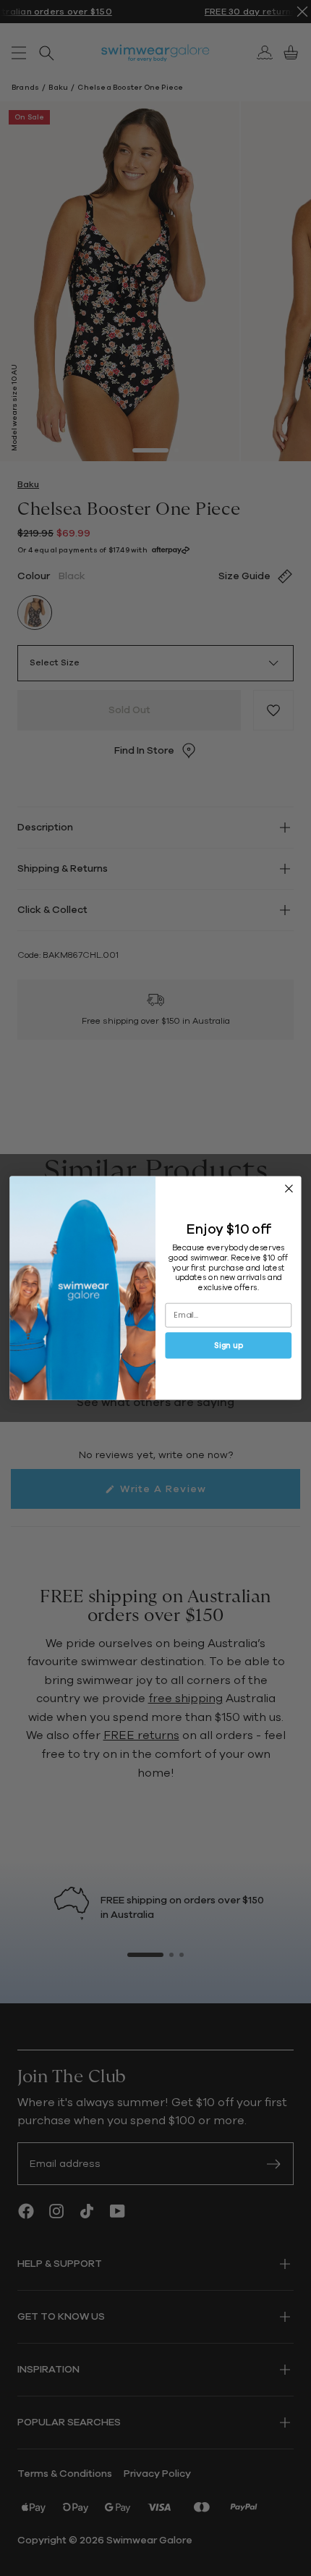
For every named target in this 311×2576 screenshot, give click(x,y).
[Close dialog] (289, 1189)
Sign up (228, 1346)
